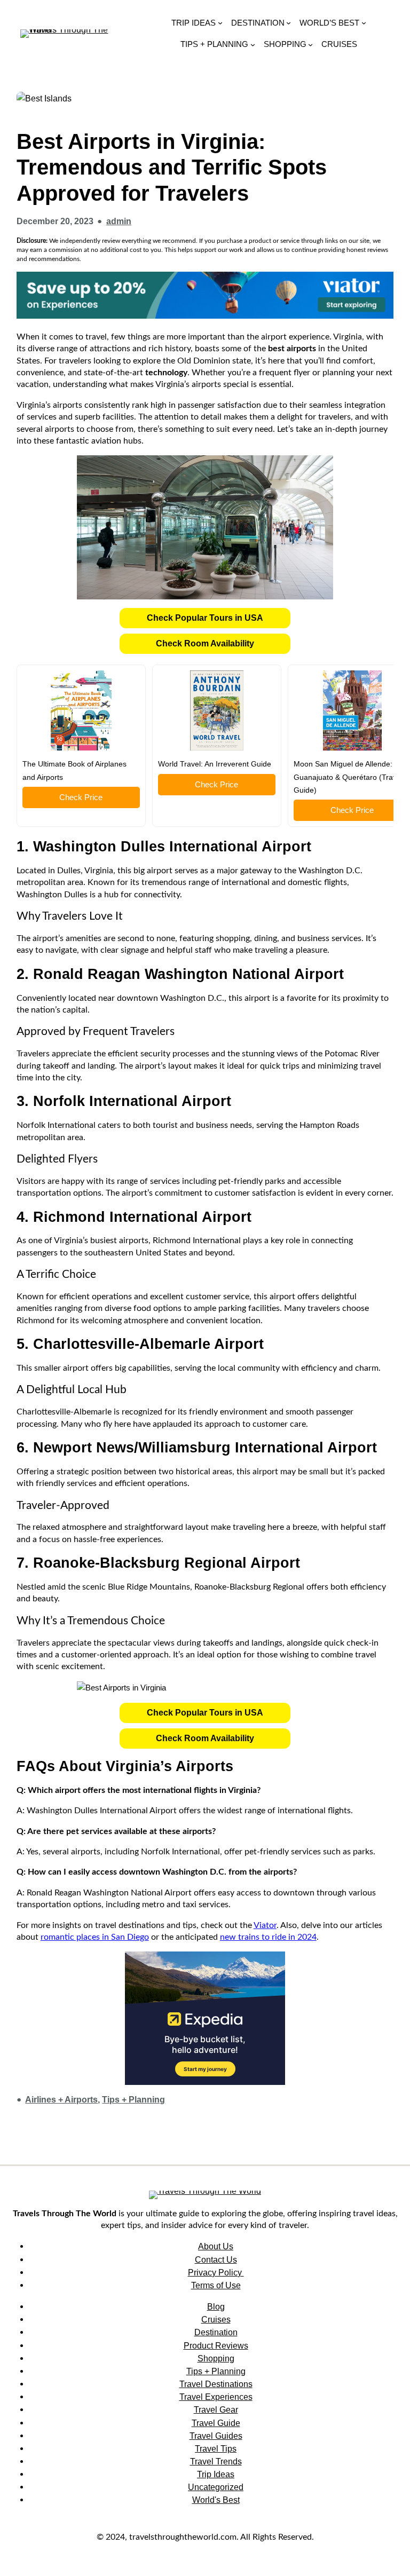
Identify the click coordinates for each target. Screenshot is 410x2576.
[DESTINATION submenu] (289, 23)
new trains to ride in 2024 (268, 1937)
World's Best (216, 2500)
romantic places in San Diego (95, 1937)
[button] (205, 618)
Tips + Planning (133, 2100)
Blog (216, 2306)
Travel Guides (216, 2436)
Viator (265, 1925)
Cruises (216, 2319)
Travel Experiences (216, 2397)
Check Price (81, 797)
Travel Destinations (216, 2384)
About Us (216, 2246)
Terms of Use (216, 2285)
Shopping (216, 2358)
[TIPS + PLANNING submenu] (253, 44)
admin (119, 221)
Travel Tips (216, 2448)
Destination (216, 2332)
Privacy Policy (216, 2272)
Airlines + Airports (61, 2100)
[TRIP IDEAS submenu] (220, 23)
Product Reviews (216, 2345)
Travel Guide (216, 2423)
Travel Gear (216, 2409)
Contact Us (216, 2259)
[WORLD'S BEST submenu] (364, 23)
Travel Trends (216, 2461)
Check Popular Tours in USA (205, 618)
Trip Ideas (216, 2474)
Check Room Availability (205, 643)
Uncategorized (216, 2487)
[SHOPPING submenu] (310, 44)
